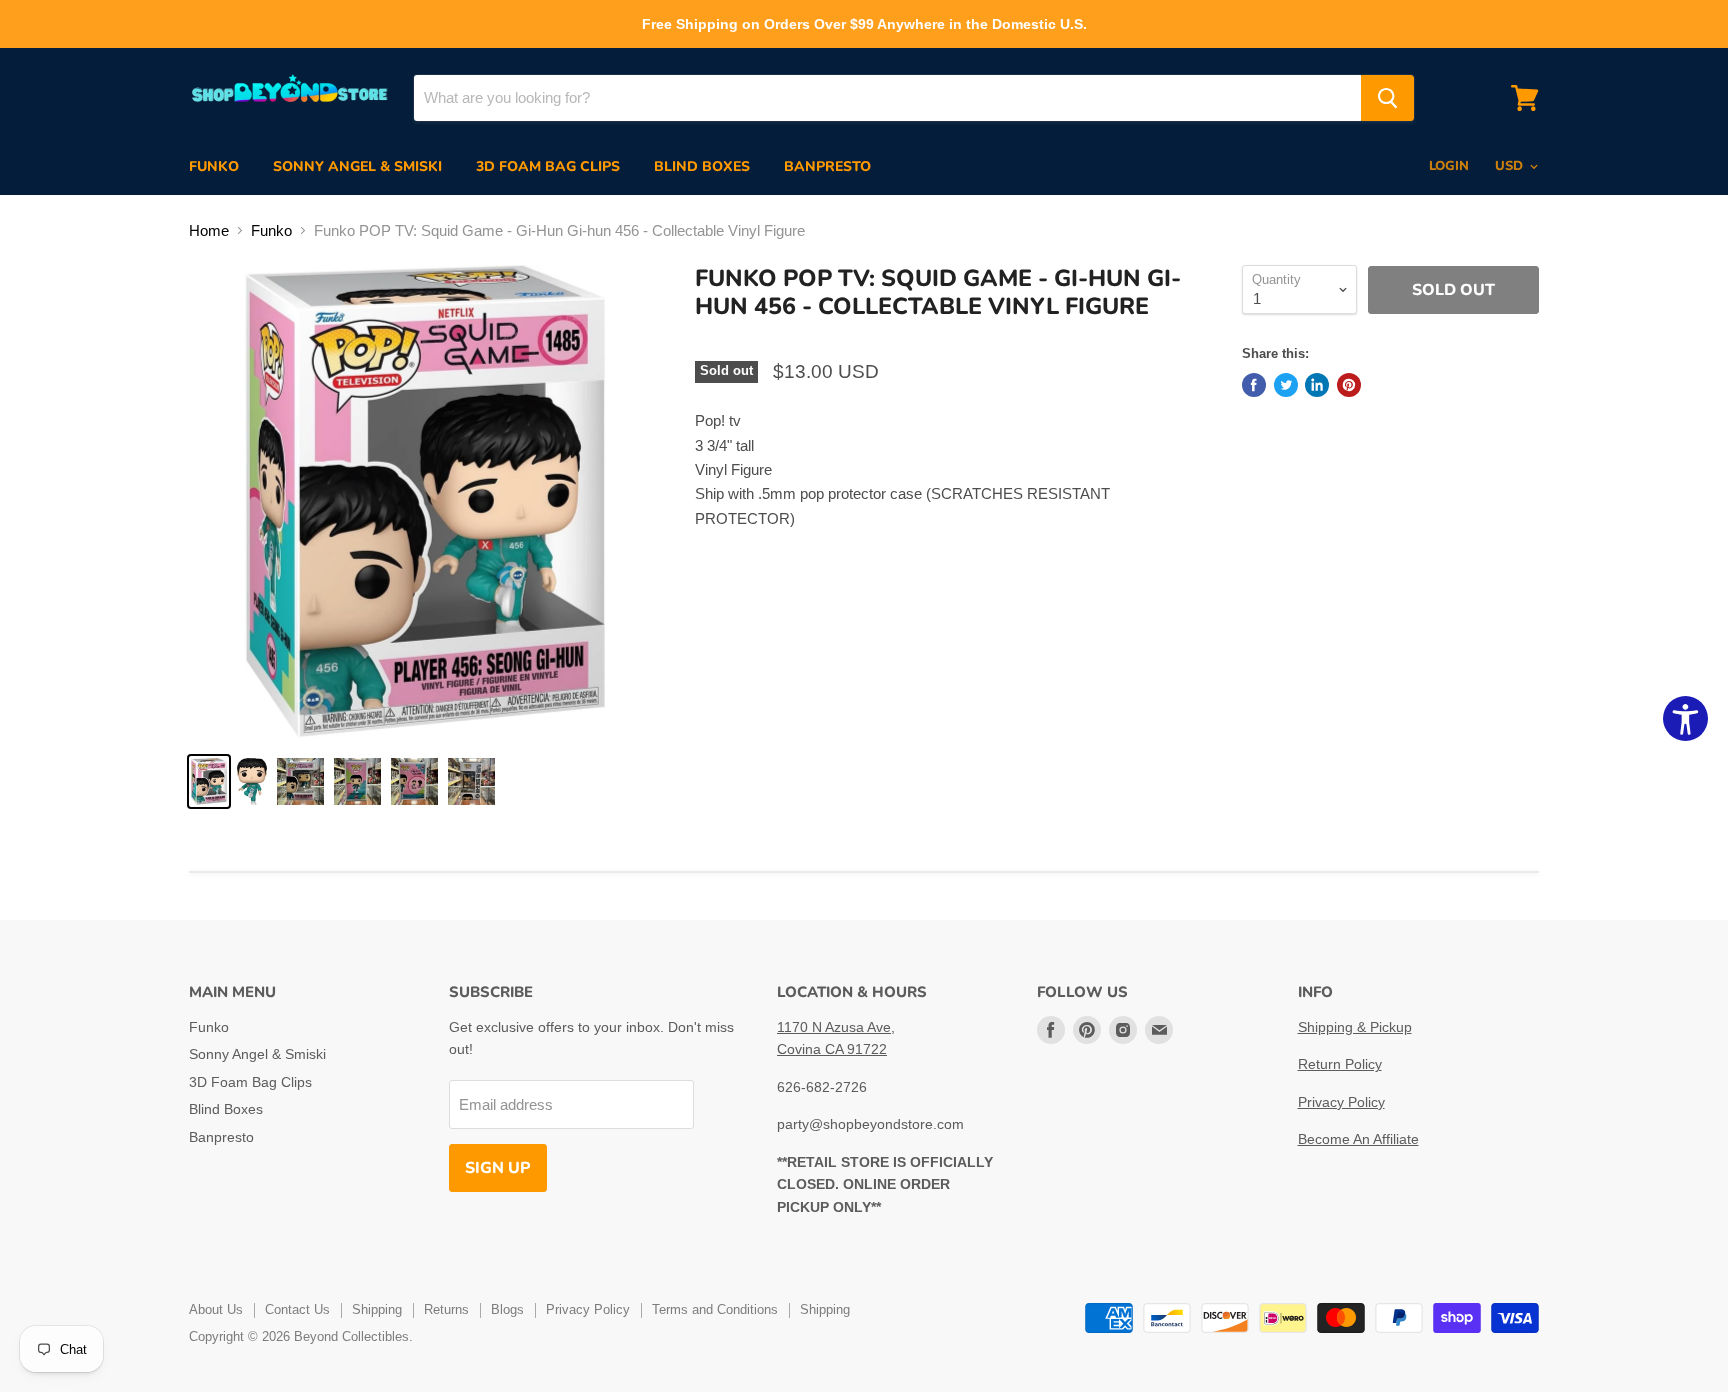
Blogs (507, 1309)
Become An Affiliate (1358, 1139)
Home (209, 230)
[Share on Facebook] (1254, 385)
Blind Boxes (702, 166)
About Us (216, 1309)
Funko (214, 166)
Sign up (498, 1168)
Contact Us (297, 1309)
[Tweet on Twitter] (1286, 385)
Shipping (377, 1309)
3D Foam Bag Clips (548, 166)
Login (1449, 166)
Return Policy (1340, 1064)
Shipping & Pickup (1355, 1027)
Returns (446, 1309)
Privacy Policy (1341, 1102)
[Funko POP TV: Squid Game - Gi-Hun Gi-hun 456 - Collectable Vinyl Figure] (209, 781)
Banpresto (827, 166)
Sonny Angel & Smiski (357, 166)
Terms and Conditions (715, 1309)
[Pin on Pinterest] (1349, 385)
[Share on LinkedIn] (1317, 385)
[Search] (1387, 98)
